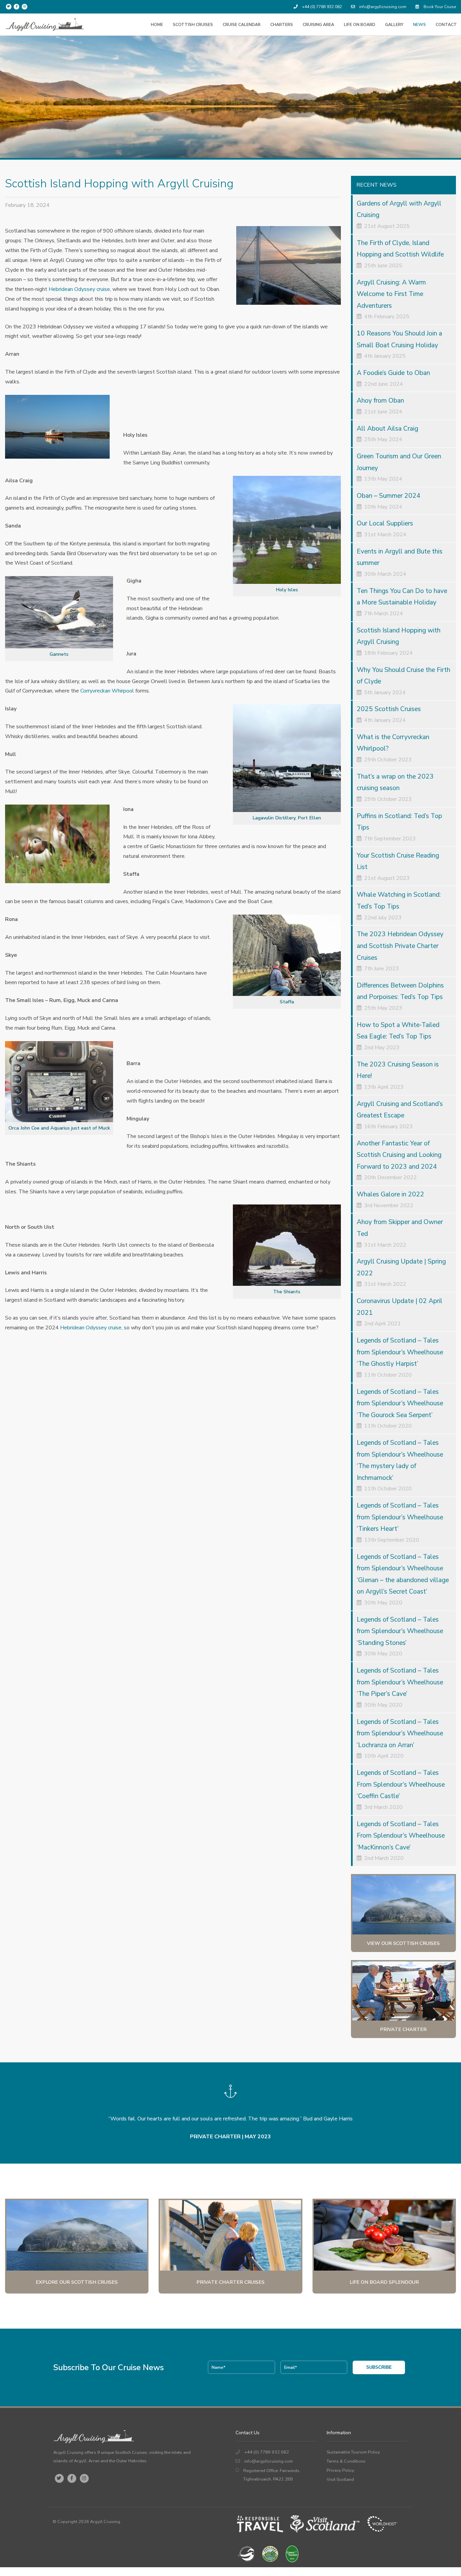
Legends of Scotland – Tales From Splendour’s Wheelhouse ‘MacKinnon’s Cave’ (401, 1836)
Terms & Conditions (346, 2461)
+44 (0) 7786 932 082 (321, 7)
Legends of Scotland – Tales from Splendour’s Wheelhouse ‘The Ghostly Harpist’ (400, 1352)
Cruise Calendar (242, 24)
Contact (446, 24)
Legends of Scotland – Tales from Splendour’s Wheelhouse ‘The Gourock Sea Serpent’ (400, 1403)
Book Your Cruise (439, 7)
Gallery (394, 24)
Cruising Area (318, 24)
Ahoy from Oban (380, 401)
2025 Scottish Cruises (389, 709)
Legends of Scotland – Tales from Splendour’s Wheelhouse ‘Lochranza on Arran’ (400, 1733)
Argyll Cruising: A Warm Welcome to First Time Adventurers (391, 294)
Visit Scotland (340, 2479)
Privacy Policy (341, 2470)
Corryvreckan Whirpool (107, 691)
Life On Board (360, 24)
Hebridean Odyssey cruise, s (93, 1328)
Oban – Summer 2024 (389, 496)
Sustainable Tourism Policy (353, 2452)
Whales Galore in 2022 (390, 1194)
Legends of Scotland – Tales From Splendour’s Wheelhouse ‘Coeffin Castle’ (401, 1784)
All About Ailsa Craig (387, 429)
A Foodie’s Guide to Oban (393, 373)
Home (157, 24)
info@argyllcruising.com (382, 7)
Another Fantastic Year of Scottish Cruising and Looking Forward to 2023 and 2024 (399, 1155)
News (419, 24)
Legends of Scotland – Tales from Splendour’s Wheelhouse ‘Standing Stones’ (400, 1631)
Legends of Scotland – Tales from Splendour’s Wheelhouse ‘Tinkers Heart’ (400, 1517)
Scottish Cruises (193, 24)
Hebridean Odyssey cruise (79, 289)
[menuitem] (157, 24)
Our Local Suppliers (385, 523)
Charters (282, 24)
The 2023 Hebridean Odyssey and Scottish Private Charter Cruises (400, 946)
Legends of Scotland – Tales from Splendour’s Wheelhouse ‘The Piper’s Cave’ (400, 1682)
